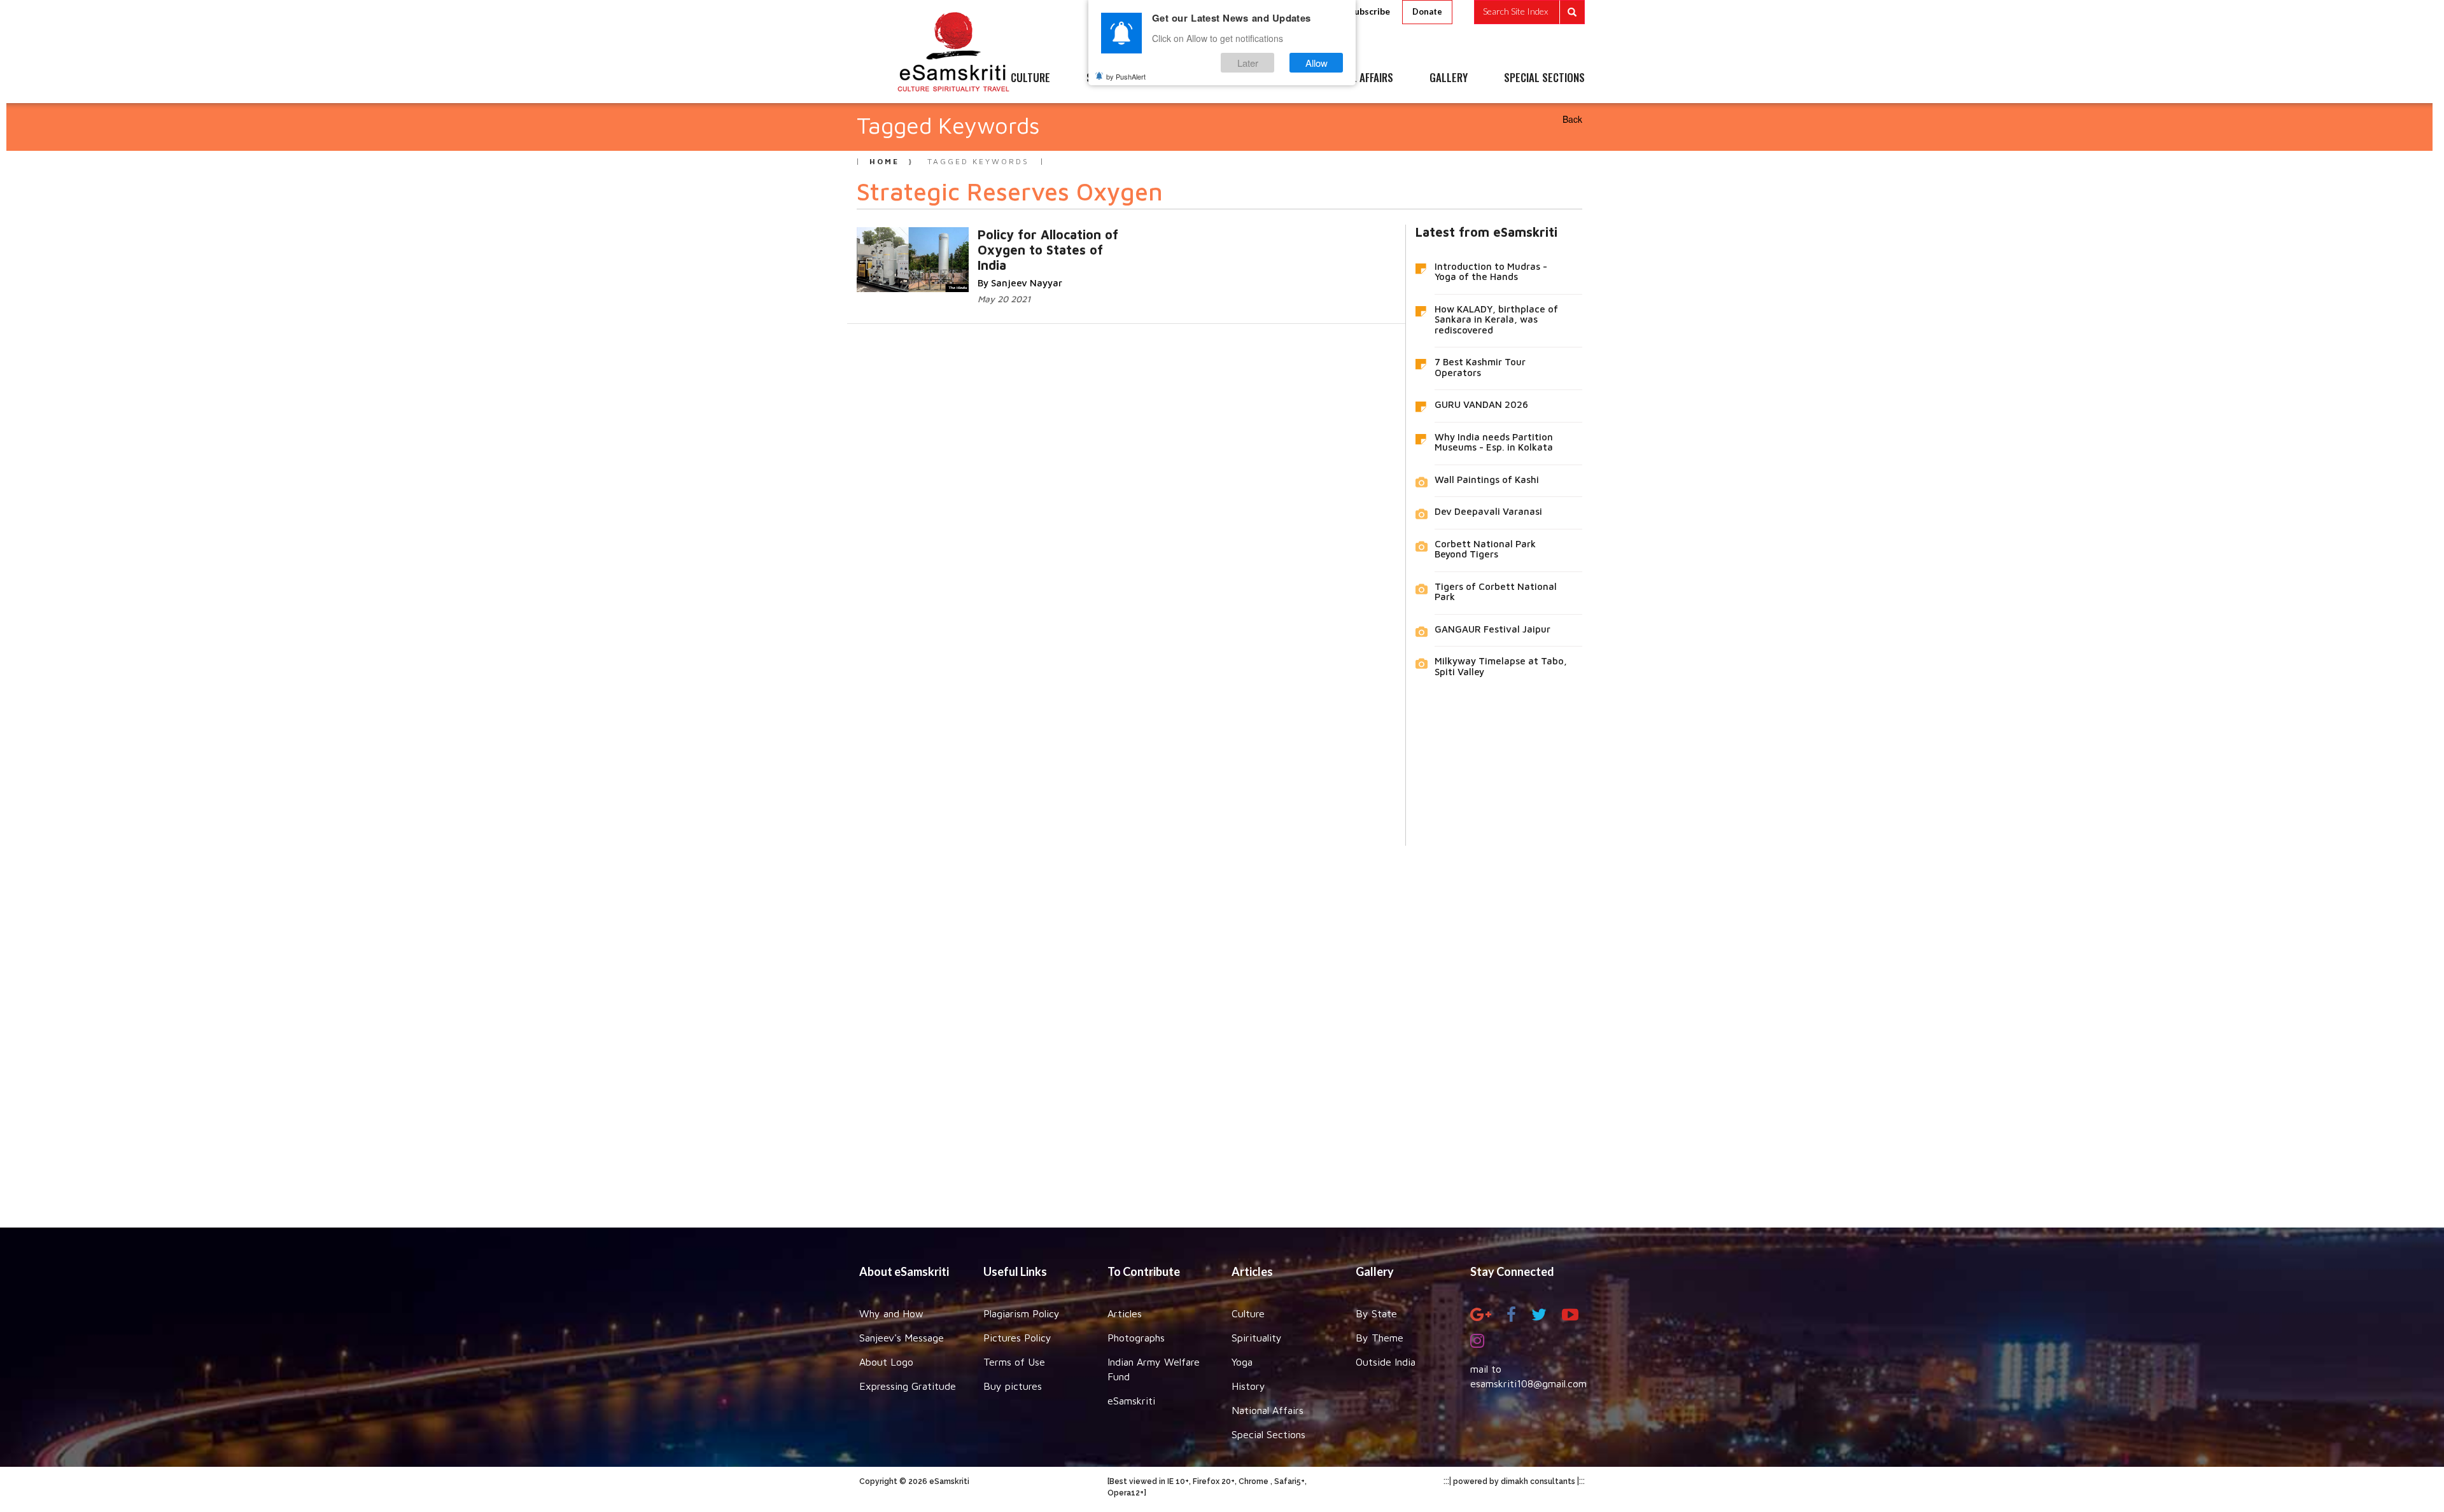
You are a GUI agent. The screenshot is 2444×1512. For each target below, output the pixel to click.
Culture (1248, 1313)
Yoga (1242, 1362)
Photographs (1136, 1338)
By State (1376, 1313)
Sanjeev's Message (902, 1338)
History (1248, 1386)
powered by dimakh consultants (1514, 1481)
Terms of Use (1014, 1362)
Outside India (1386, 1362)
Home (884, 161)
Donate (1427, 11)
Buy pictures (1013, 1386)
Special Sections (1268, 1434)
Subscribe (1370, 11)
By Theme (1380, 1338)
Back (1572, 119)
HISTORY (1260, 78)
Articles (1125, 1313)
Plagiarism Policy (1022, 1313)
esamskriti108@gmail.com (1528, 1383)
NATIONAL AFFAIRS (1354, 78)
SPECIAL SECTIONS (1544, 78)
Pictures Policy (1017, 1338)
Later (1248, 63)
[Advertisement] (1222, 1027)
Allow (1317, 63)
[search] (1529, 12)
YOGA (1193, 78)
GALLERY (1449, 78)
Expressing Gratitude (908, 1386)
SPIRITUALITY (1116, 78)
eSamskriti (1131, 1401)
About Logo (886, 1362)
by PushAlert (1126, 76)
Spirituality (1257, 1338)
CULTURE (1030, 78)
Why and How (891, 1313)
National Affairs (1268, 1410)
